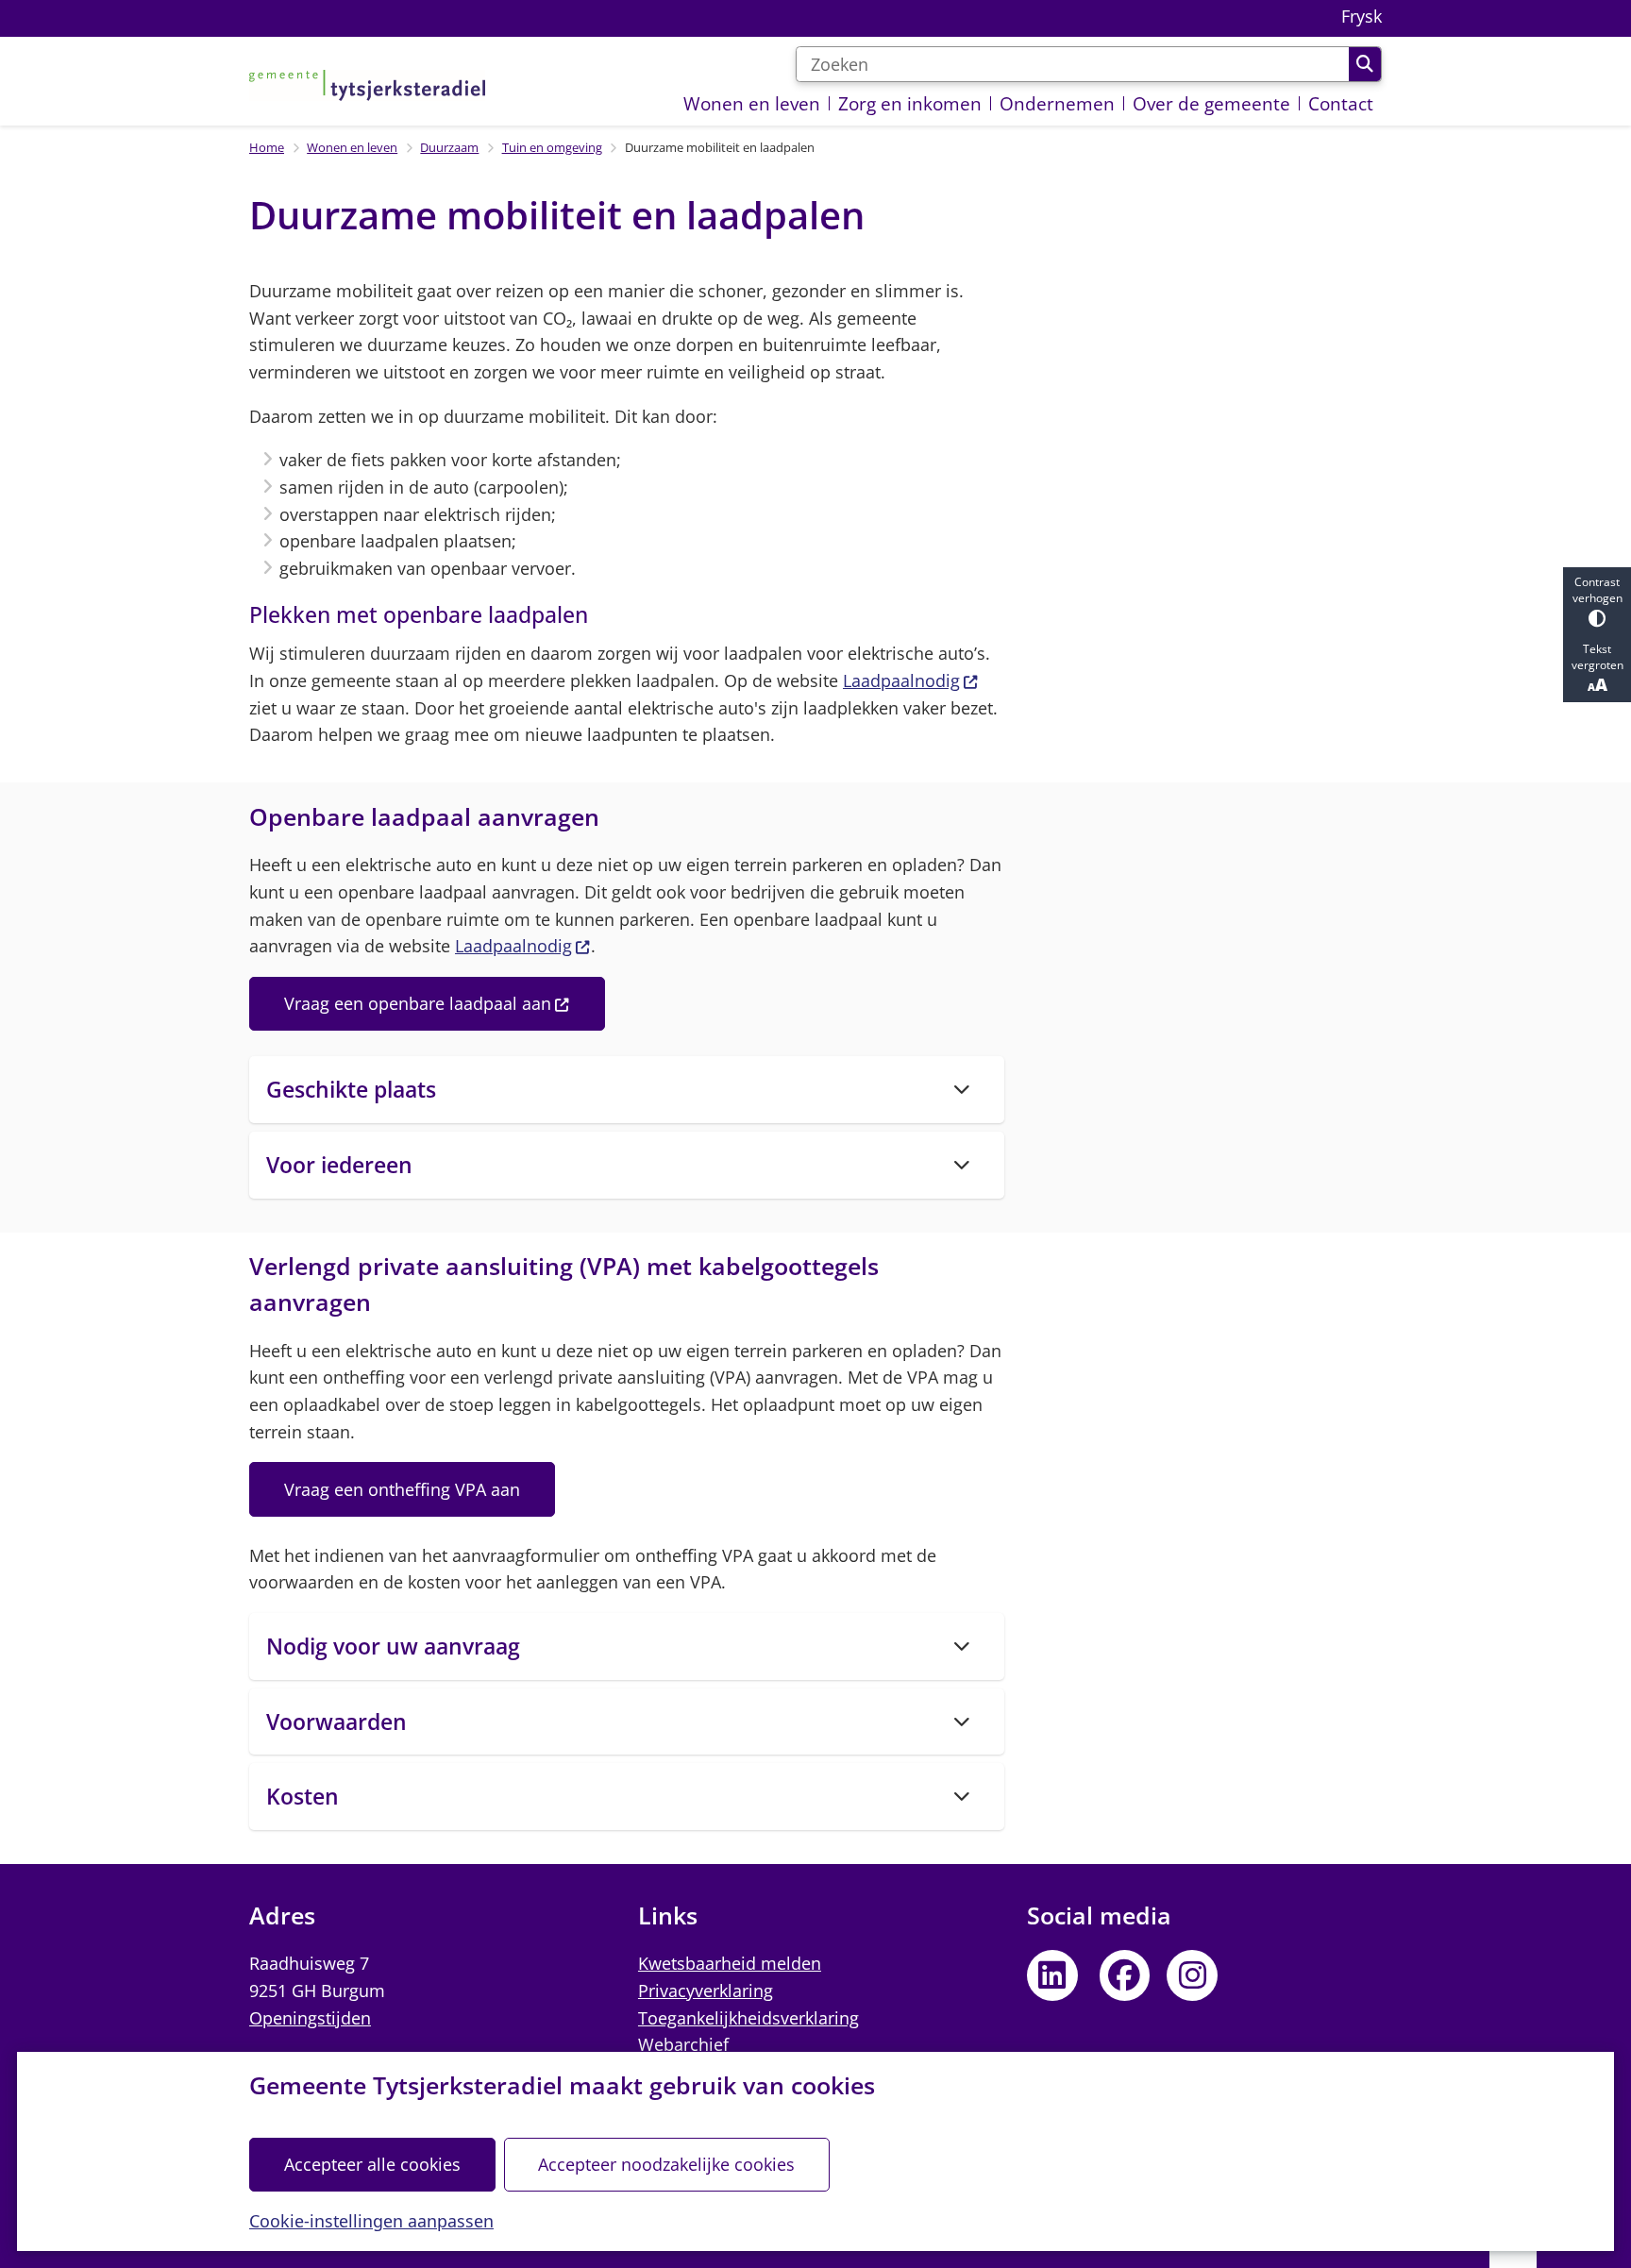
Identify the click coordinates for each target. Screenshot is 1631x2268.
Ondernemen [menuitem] (1057, 104)
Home (267, 147)
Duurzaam (449, 147)
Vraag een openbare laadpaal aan (418, 1003)
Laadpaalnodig (901, 680)
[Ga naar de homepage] (367, 85)
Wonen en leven (352, 147)
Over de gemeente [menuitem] (1211, 104)
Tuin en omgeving (552, 147)
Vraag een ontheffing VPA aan (402, 1489)
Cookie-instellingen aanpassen (371, 2221)
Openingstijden (310, 2018)
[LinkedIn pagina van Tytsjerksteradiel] (1052, 1975)
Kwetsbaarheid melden (730, 1963)
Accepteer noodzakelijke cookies (666, 2164)
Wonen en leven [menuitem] (752, 104)
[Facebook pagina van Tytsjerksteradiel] (1125, 1975)
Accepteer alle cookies (372, 2164)
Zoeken (1365, 64)
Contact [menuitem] (1341, 104)
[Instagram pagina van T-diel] (1192, 1975)
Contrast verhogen (1597, 590)
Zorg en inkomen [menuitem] (910, 104)
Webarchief (683, 2044)
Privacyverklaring (706, 1991)
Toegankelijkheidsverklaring (748, 2018)
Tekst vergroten (1597, 657)
